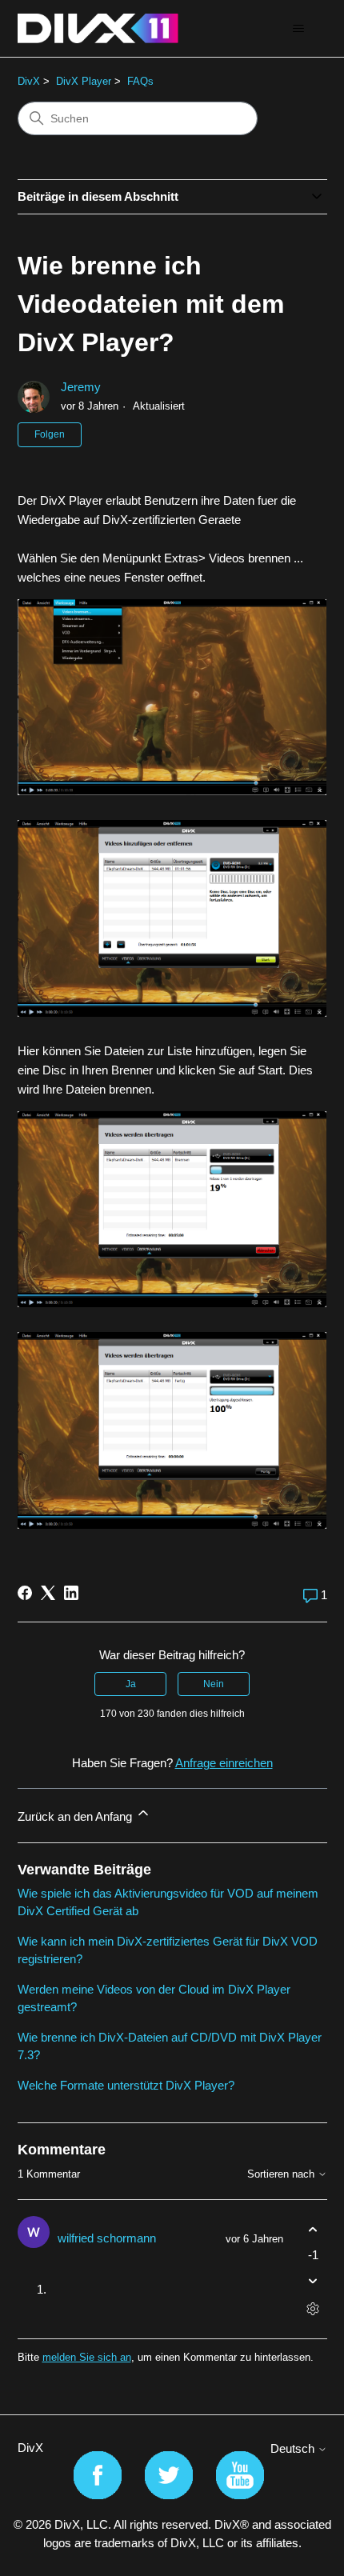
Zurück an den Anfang (76, 1816)
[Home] (98, 28)
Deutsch (294, 2448)
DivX (29, 81)
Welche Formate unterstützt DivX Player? (126, 2085)
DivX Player (84, 81)
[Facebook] (25, 1593)
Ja (131, 1684)
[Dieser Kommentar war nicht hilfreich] (313, 2280)
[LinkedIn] (71, 1593)
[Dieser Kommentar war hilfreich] (313, 2230)
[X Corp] (48, 1593)
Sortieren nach (282, 2174)
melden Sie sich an (87, 2357)
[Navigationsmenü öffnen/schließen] (299, 29)
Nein (214, 1684)
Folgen (50, 434)
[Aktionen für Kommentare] (313, 2308)
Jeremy (81, 387)
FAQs (140, 81)
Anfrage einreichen (224, 1763)
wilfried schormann (107, 2238)
